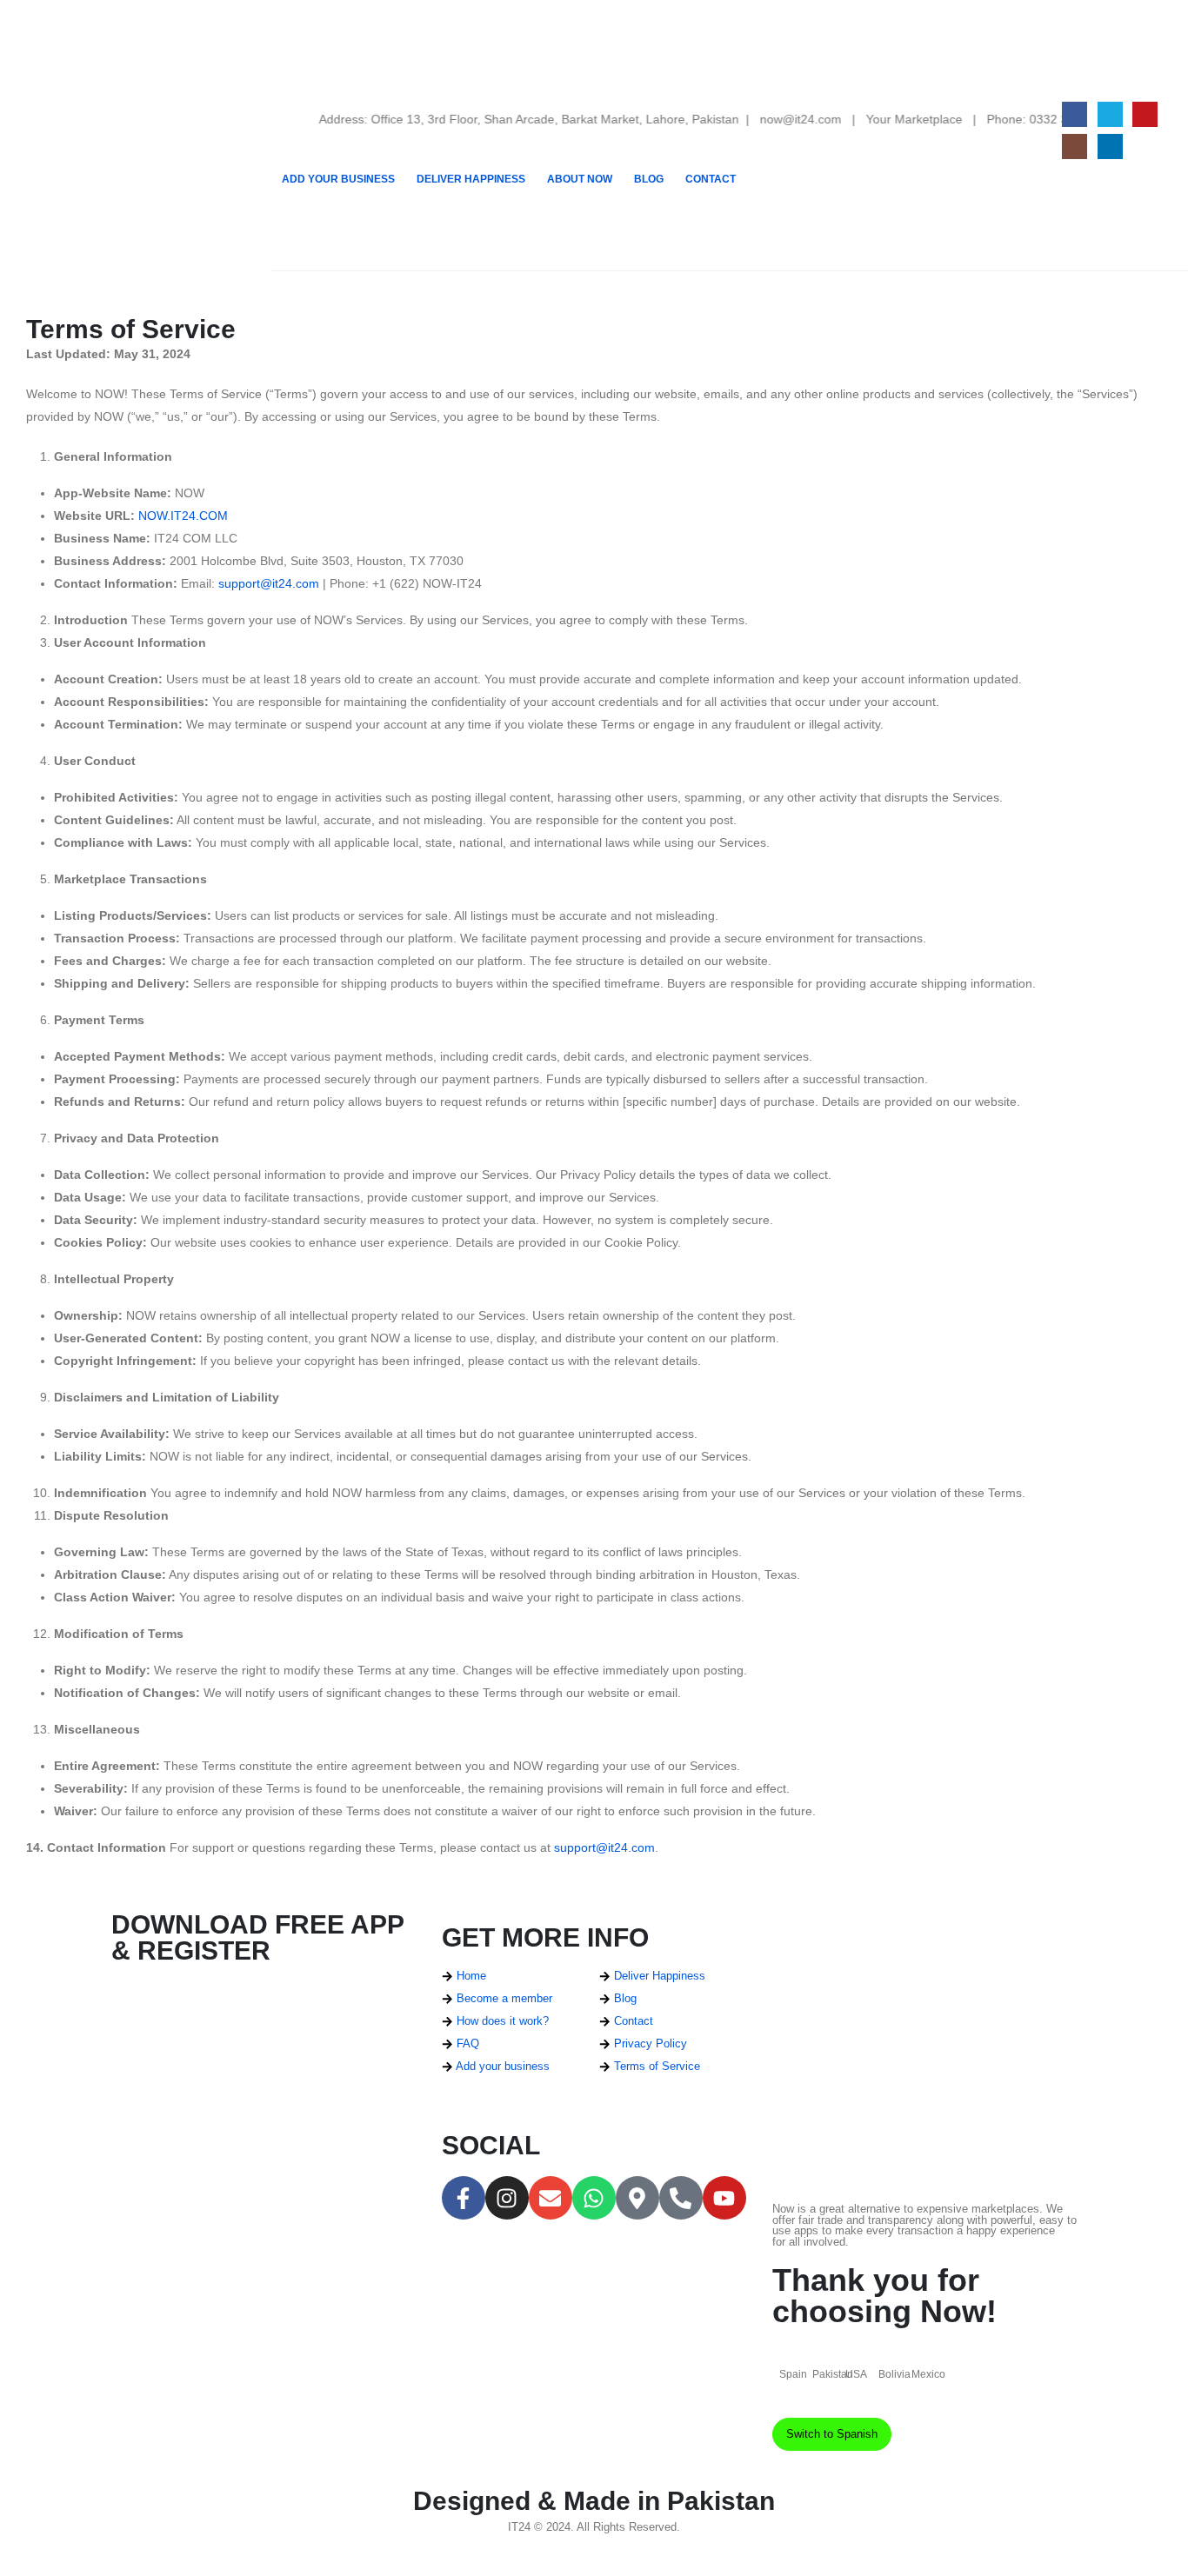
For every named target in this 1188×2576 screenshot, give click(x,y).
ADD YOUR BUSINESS (338, 179)
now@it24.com (761, 119)
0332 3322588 (1030, 119)
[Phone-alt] (681, 2198)
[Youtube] (1145, 114)
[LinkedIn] (1110, 146)
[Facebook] (1075, 114)
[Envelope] (551, 2198)
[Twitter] (1110, 114)
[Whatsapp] (594, 2198)
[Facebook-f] (464, 2198)
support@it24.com (269, 583)
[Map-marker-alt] (637, 2198)
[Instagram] (1075, 146)
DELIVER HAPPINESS (471, 179)
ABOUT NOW (580, 179)
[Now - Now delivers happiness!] (136, 136)
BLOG (649, 179)
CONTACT (711, 179)
